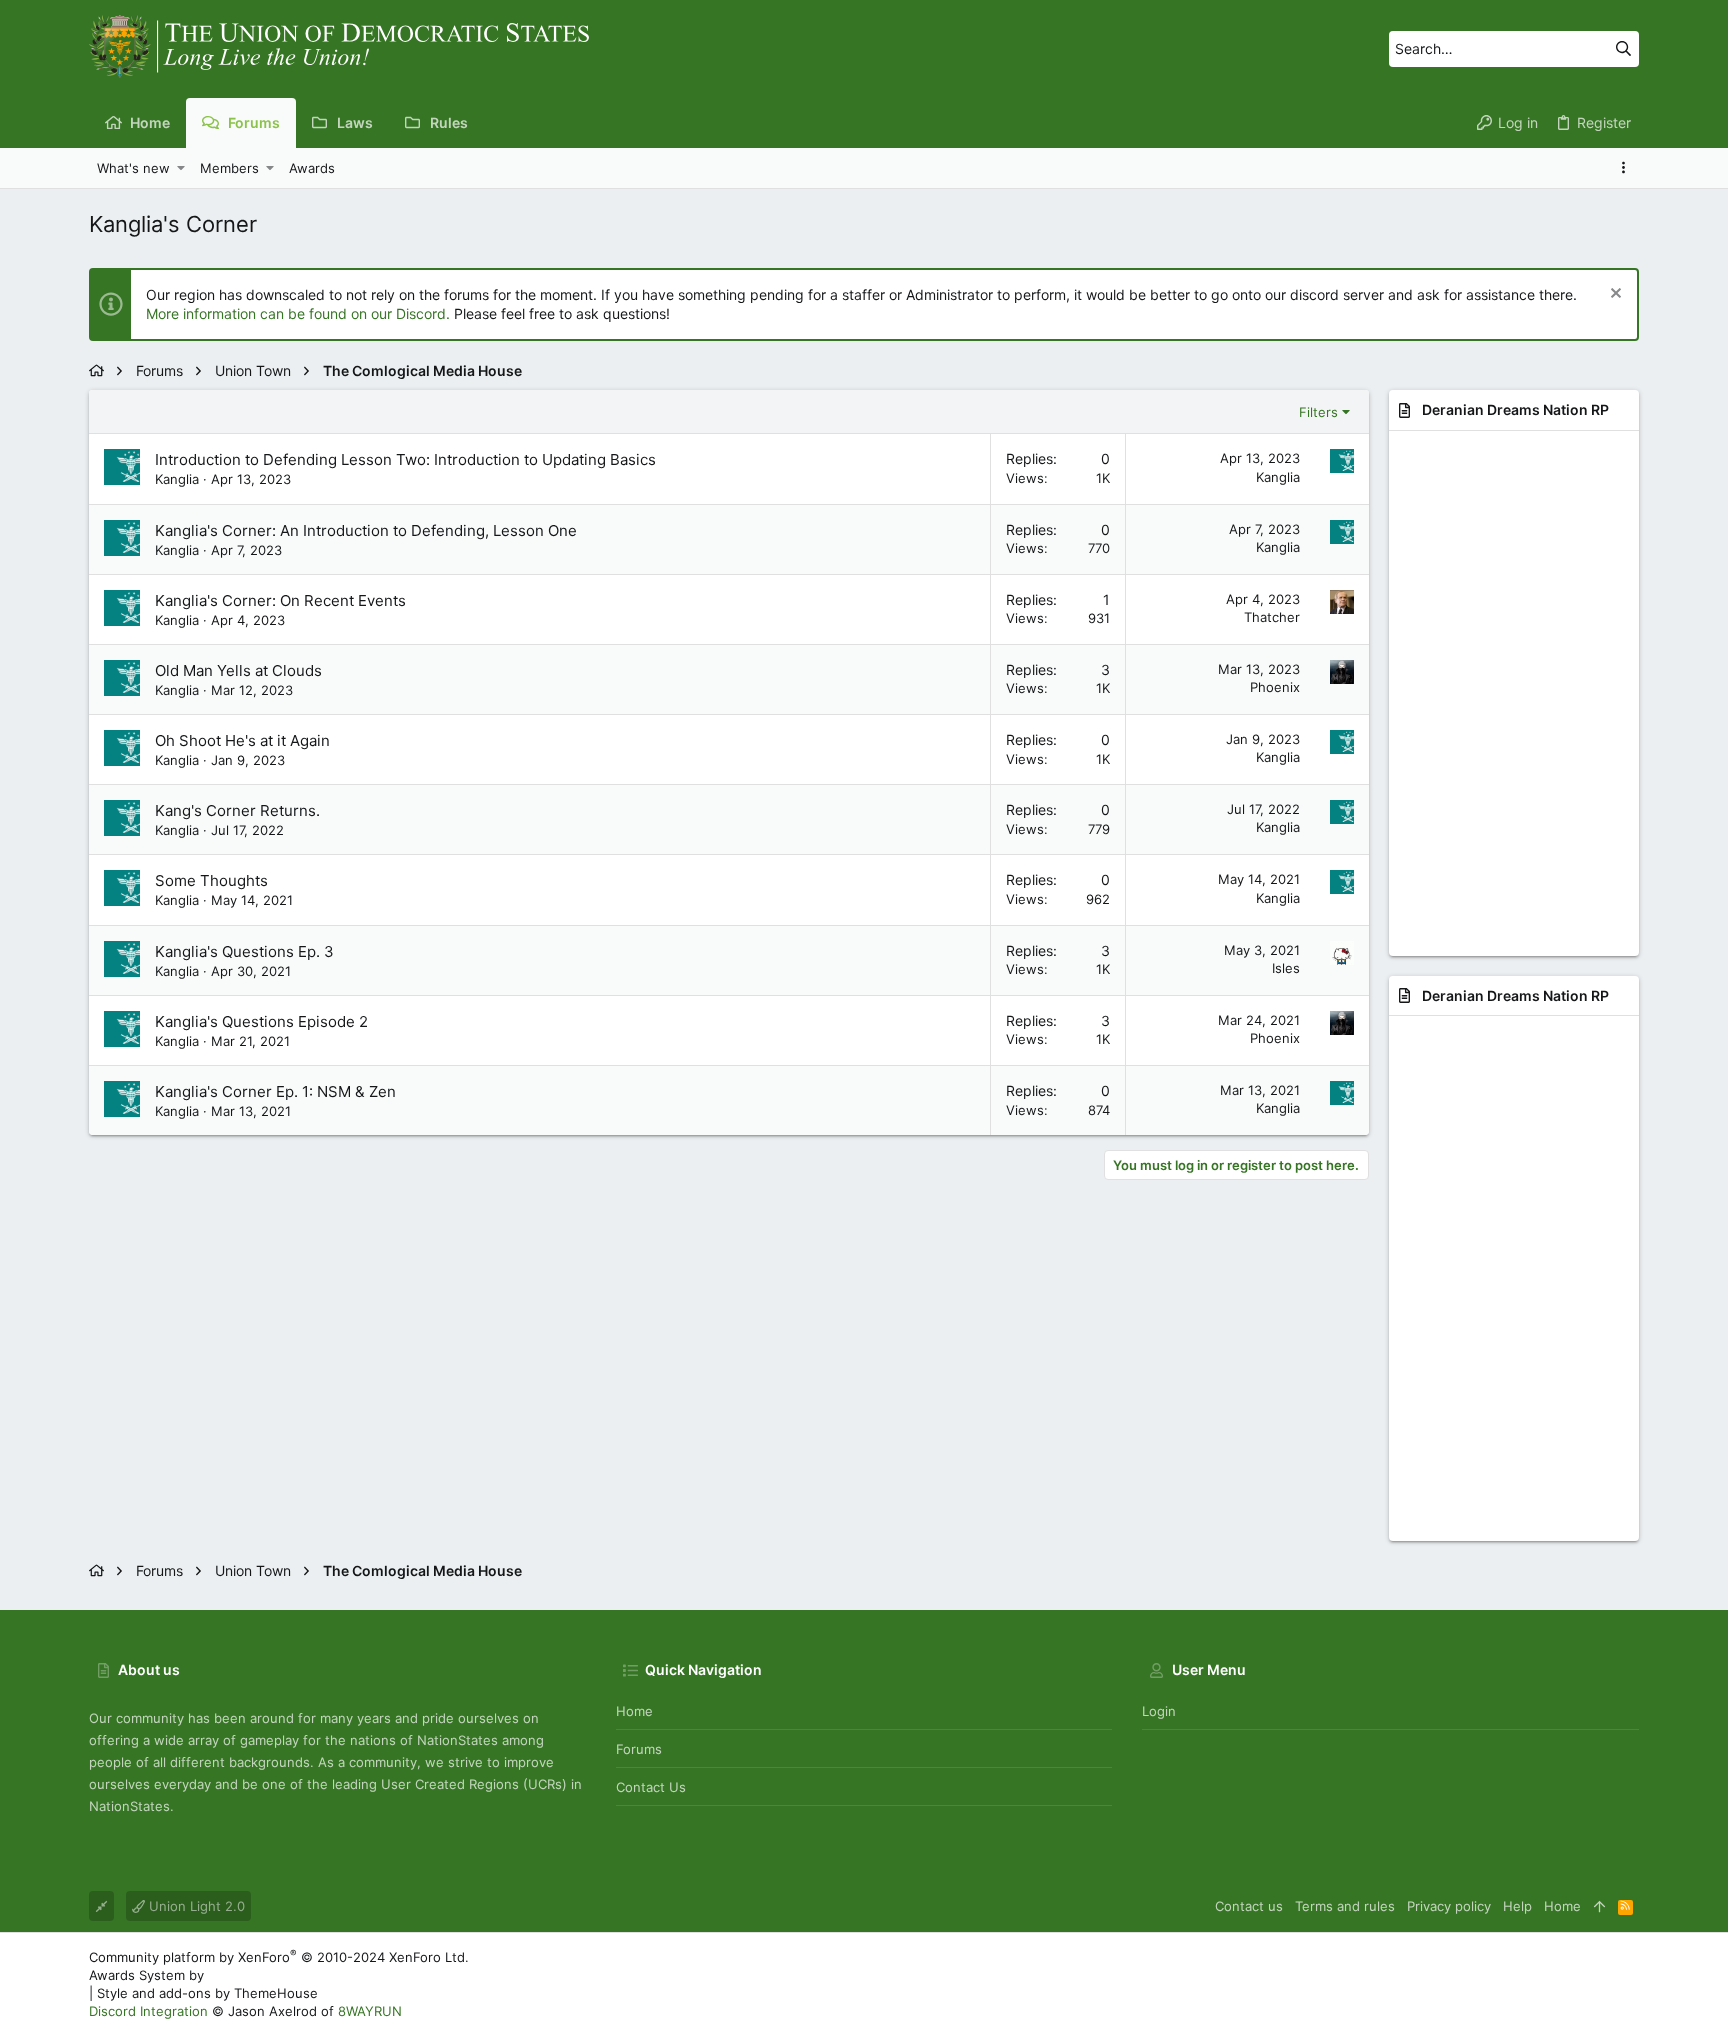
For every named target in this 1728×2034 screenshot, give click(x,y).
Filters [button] (1318, 412)
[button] (181, 168)
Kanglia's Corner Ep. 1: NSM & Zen (275, 1091)
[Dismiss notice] (1613, 295)
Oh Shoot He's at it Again (242, 740)
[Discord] (1630, 1984)
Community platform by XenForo (279, 1957)
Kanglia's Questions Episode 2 (261, 1021)
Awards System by (258, 1975)
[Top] (1599, 1906)
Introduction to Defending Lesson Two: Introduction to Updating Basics (405, 459)
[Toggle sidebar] (1627, 167)
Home (634, 1711)
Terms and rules (1345, 1906)
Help (1517, 1906)
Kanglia (177, 479)
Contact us (651, 1787)
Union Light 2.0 (195, 1906)
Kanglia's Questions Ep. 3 (244, 951)
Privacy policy (1449, 1906)
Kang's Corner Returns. (237, 810)
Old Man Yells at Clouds (238, 670)
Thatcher (1272, 617)
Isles (1286, 968)
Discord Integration (148, 2011)
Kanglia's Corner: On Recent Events (280, 600)
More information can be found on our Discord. (298, 313)
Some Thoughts (211, 880)
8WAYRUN (370, 2011)
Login (1159, 1711)
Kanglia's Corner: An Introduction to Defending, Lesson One (366, 530)
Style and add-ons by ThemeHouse (207, 1993)
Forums (639, 1749)
